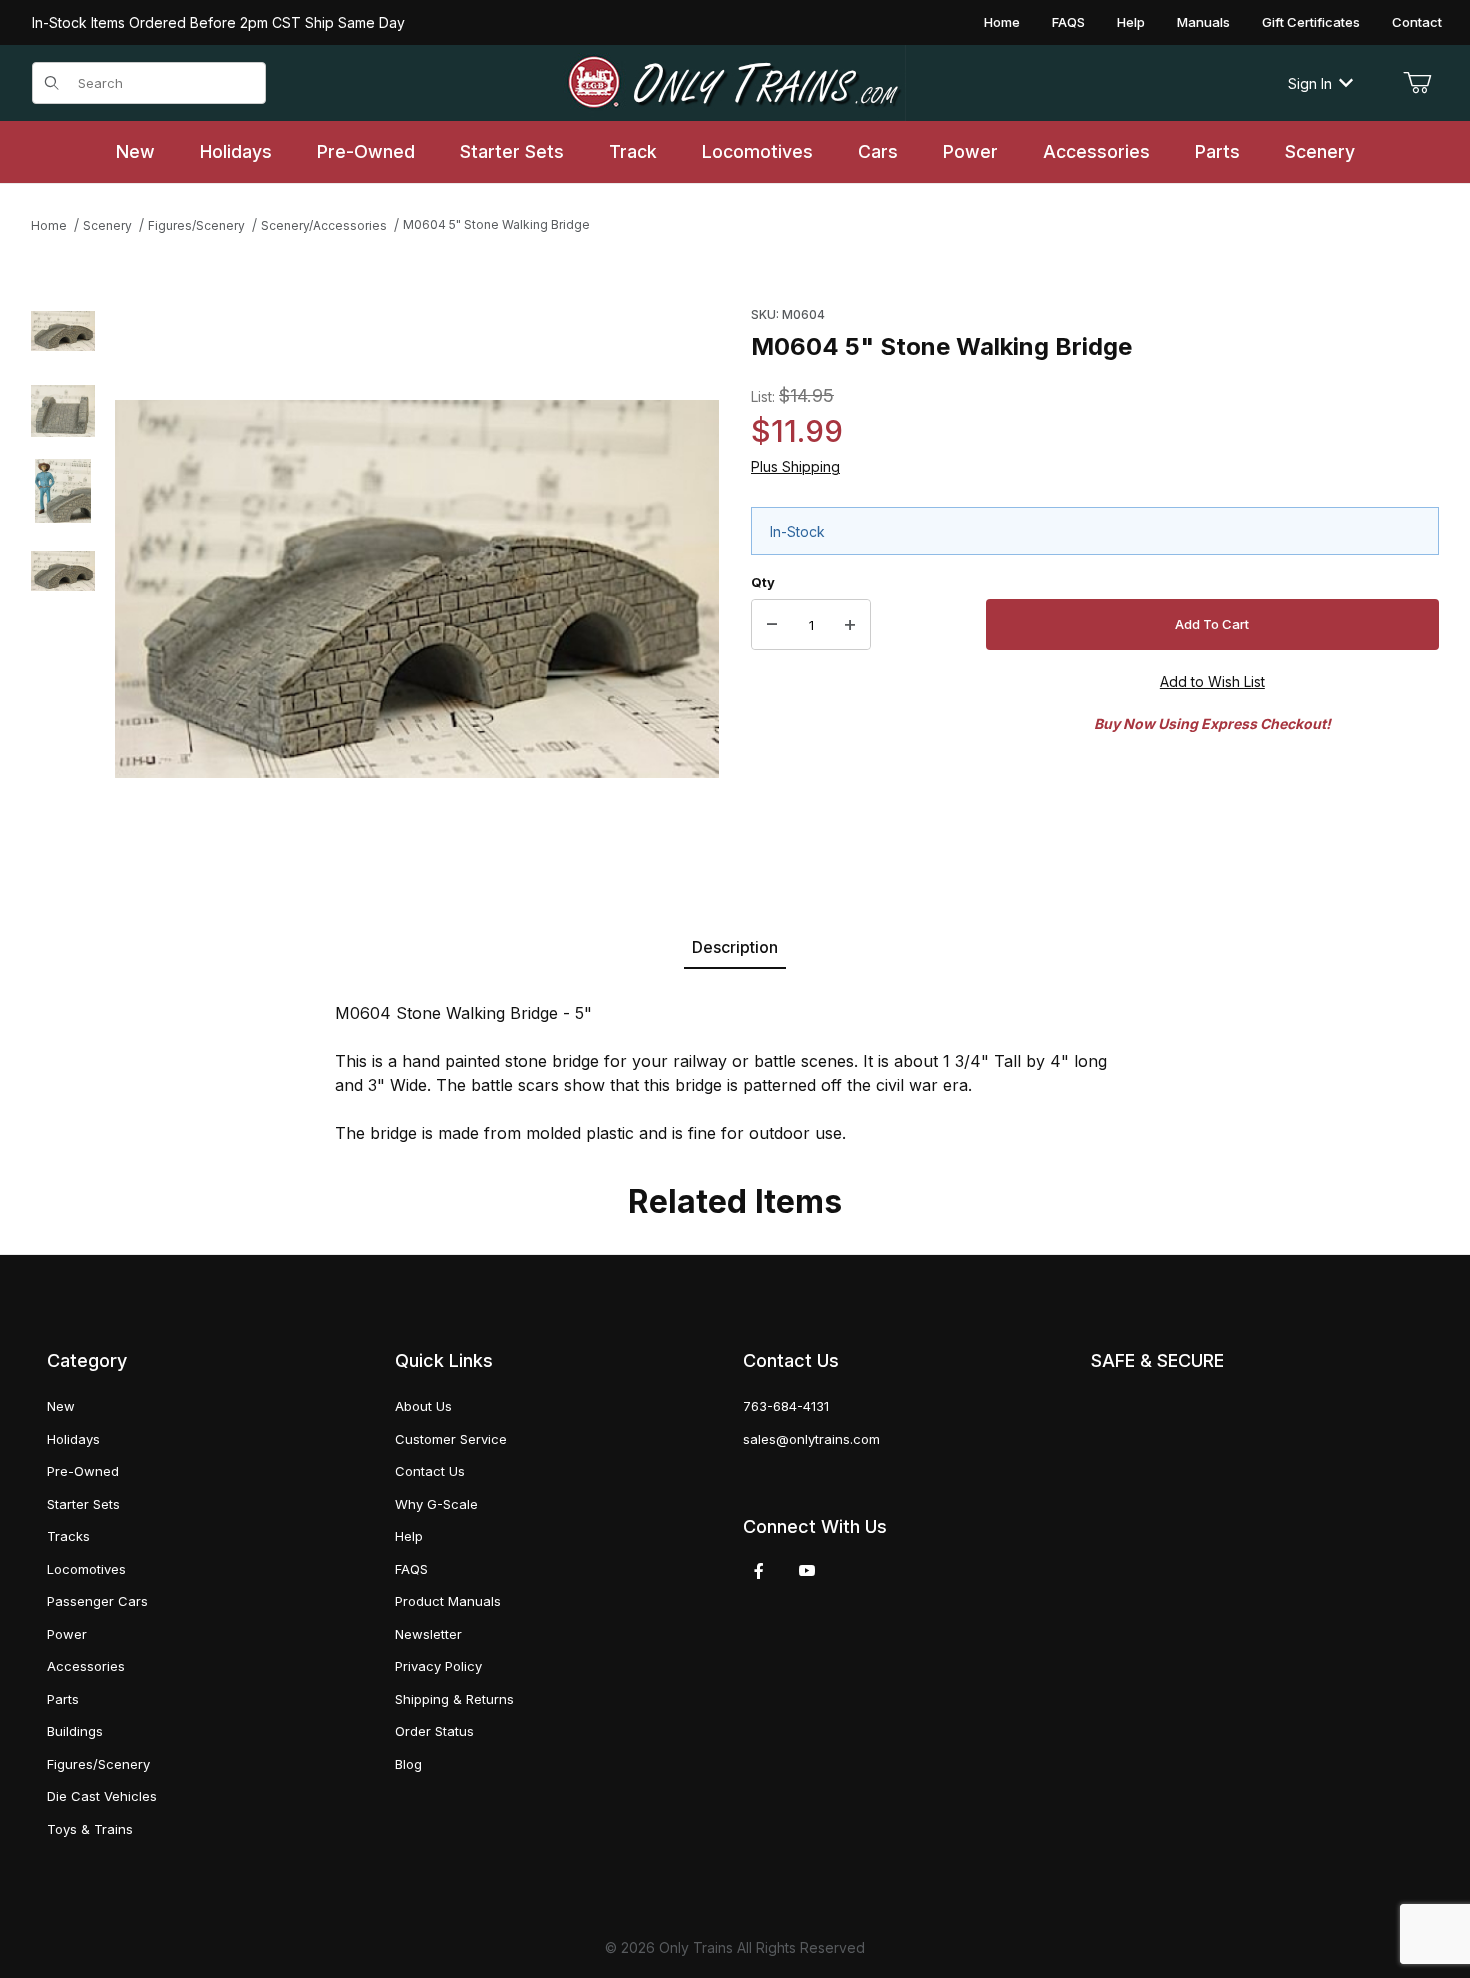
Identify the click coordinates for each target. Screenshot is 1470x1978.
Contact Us (430, 1471)
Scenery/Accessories (324, 225)
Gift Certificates (1311, 22)
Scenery (107, 225)
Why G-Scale (436, 1504)
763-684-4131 (786, 1406)
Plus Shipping (795, 466)
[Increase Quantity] (850, 625)
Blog (408, 1764)
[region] (63, 589)
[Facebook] (759, 1571)
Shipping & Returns (454, 1699)
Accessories (86, 1666)
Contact (1417, 22)
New (61, 1406)
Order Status (434, 1731)
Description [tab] (735, 947)
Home (1002, 22)
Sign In (1310, 83)
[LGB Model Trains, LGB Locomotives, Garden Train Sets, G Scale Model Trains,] (734, 83)
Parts (63, 1699)
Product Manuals (448, 1601)
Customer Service (451, 1439)
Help (1131, 22)
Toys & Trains (90, 1829)
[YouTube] (807, 1571)
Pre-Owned (83, 1471)
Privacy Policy (438, 1666)
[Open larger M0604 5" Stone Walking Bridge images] (417, 589)
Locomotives (86, 1569)
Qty (763, 582)
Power (67, 1634)
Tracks (68, 1536)
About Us (423, 1406)
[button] (63, 331)
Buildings (75, 1731)
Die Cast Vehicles (102, 1796)
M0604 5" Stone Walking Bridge (496, 224)
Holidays (73, 1439)
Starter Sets (83, 1504)
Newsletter (428, 1634)
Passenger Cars (97, 1601)
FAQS (1068, 22)
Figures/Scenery (196, 225)
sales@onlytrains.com (811, 1439)
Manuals (1203, 22)
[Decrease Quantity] (772, 625)
